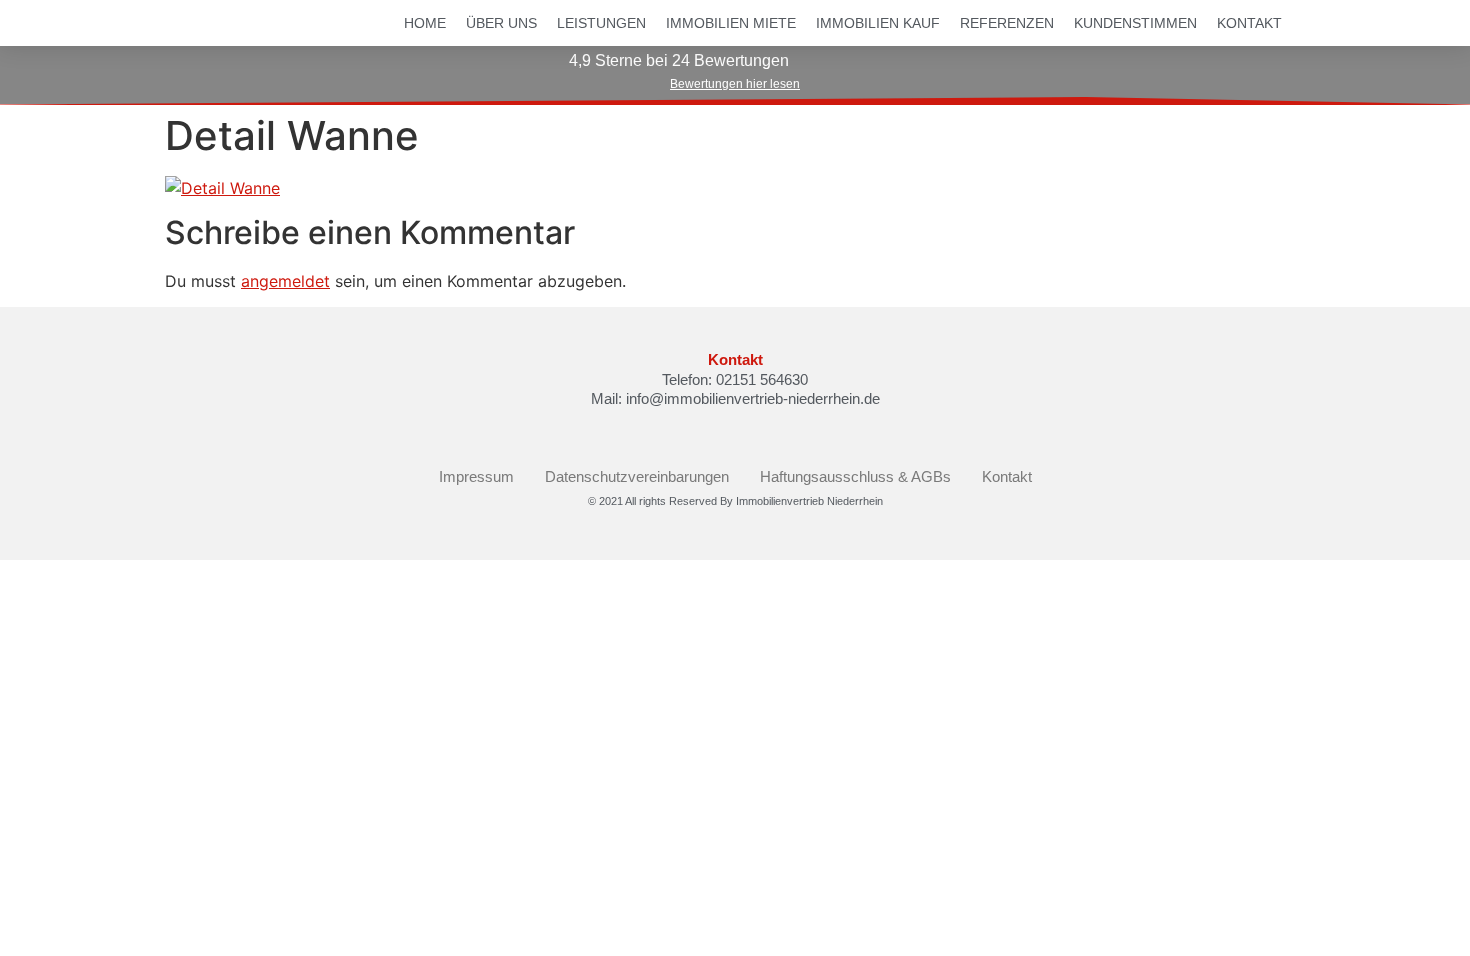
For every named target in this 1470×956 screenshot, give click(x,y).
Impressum (476, 476)
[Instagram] (752, 431)
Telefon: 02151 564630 (735, 379)
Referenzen (1007, 23)
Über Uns (501, 23)
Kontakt (1249, 23)
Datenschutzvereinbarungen (637, 476)
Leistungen (601, 23)
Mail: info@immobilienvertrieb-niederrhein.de (735, 398)
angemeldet (285, 281)
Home (425, 23)
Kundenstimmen (1135, 23)
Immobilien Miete (731, 23)
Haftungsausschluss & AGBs (855, 476)
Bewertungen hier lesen (735, 84)
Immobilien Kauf (878, 23)
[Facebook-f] (718, 431)
